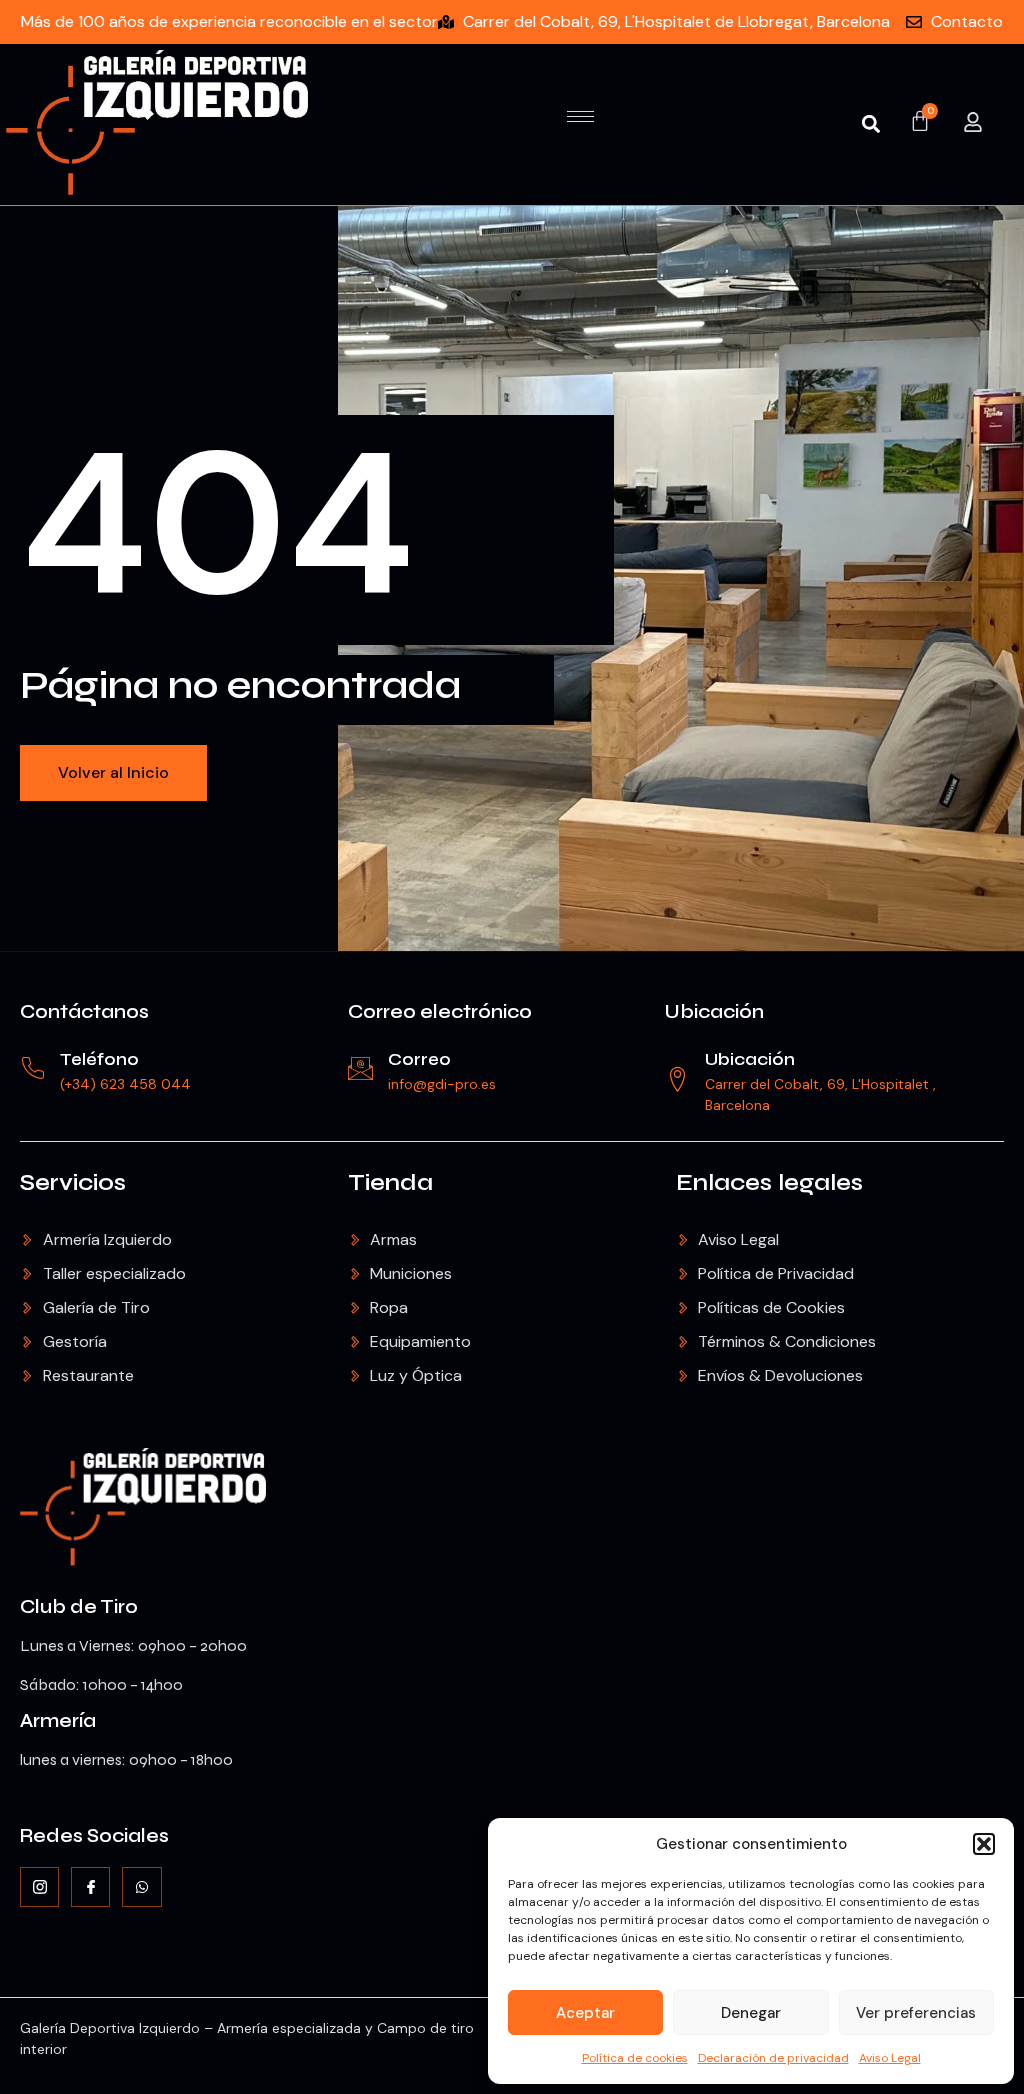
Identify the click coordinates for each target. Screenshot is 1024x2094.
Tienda (390, 1182)
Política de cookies (635, 2058)
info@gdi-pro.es (442, 1084)
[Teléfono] (32, 1068)
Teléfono (99, 1059)
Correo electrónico (440, 1011)
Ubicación (714, 1011)
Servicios (73, 1182)
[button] (984, 1844)
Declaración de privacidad (773, 2058)
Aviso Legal (890, 2058)
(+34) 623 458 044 (125, 1084)
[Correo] (360, 1068)
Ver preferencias (916, 2013)
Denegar (751, 2013)
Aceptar (585, 2013)
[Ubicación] (677, 1079)
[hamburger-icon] (580, 116)
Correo (419, 1059)
